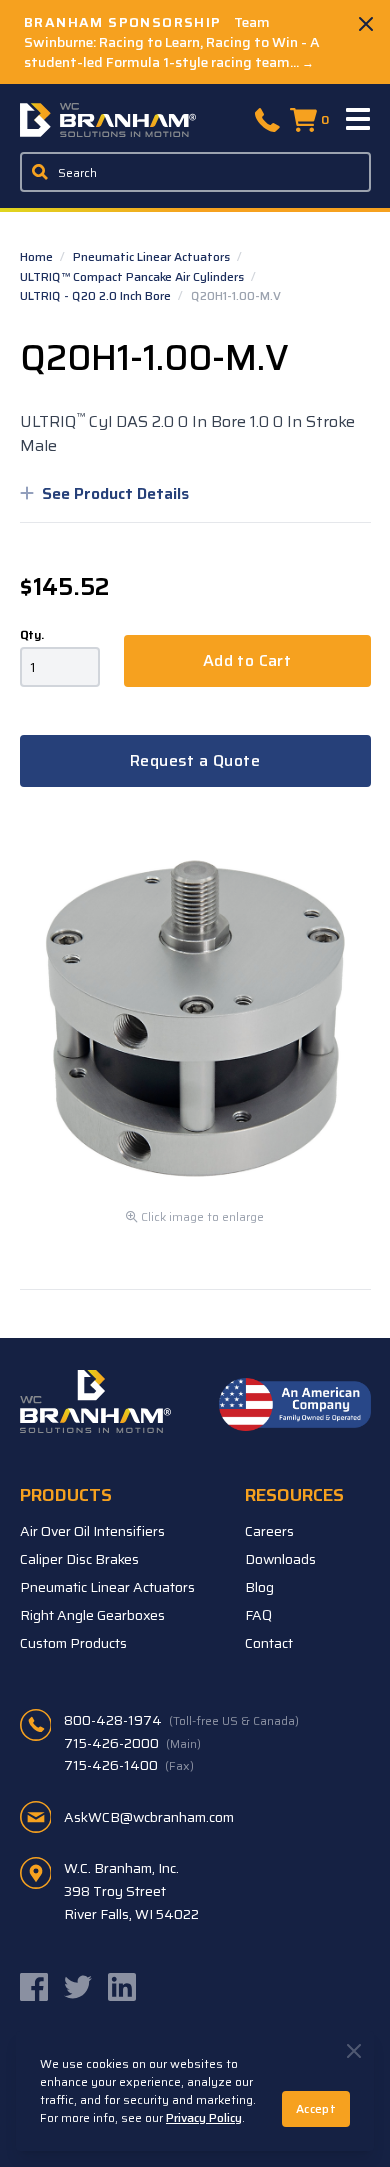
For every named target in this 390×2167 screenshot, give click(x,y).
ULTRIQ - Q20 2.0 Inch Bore (97, 295)
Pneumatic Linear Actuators (153, 256)
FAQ (258, 1615)
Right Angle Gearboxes (92, 1615)
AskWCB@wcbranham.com (149, 1817)
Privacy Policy (204, 2117)
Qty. (32, 635)
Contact (269, 1643)
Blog (259, 1587)
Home (38, 256)
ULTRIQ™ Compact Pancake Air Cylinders (133, 276)
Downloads (280, 1559)
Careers (269, 1531)
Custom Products (73, 1643)
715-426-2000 (132, 1743)
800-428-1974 (181, 1720)
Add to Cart (247, 660)
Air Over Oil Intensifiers (92, 1531)
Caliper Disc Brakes (79, 1559)
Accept (316, 2108)
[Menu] (359, 120)
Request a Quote (195, 760)
